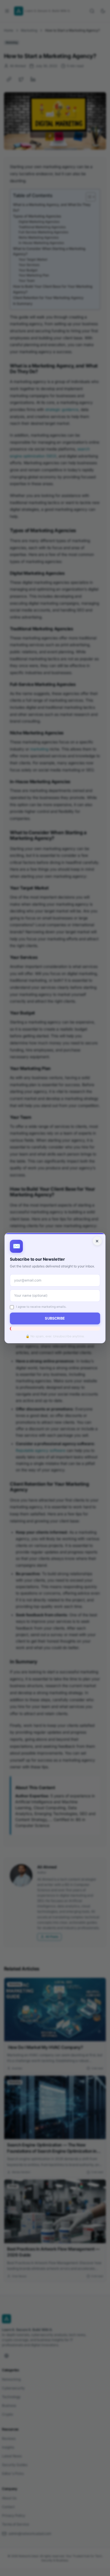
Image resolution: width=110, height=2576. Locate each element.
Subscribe (55, 1318)
